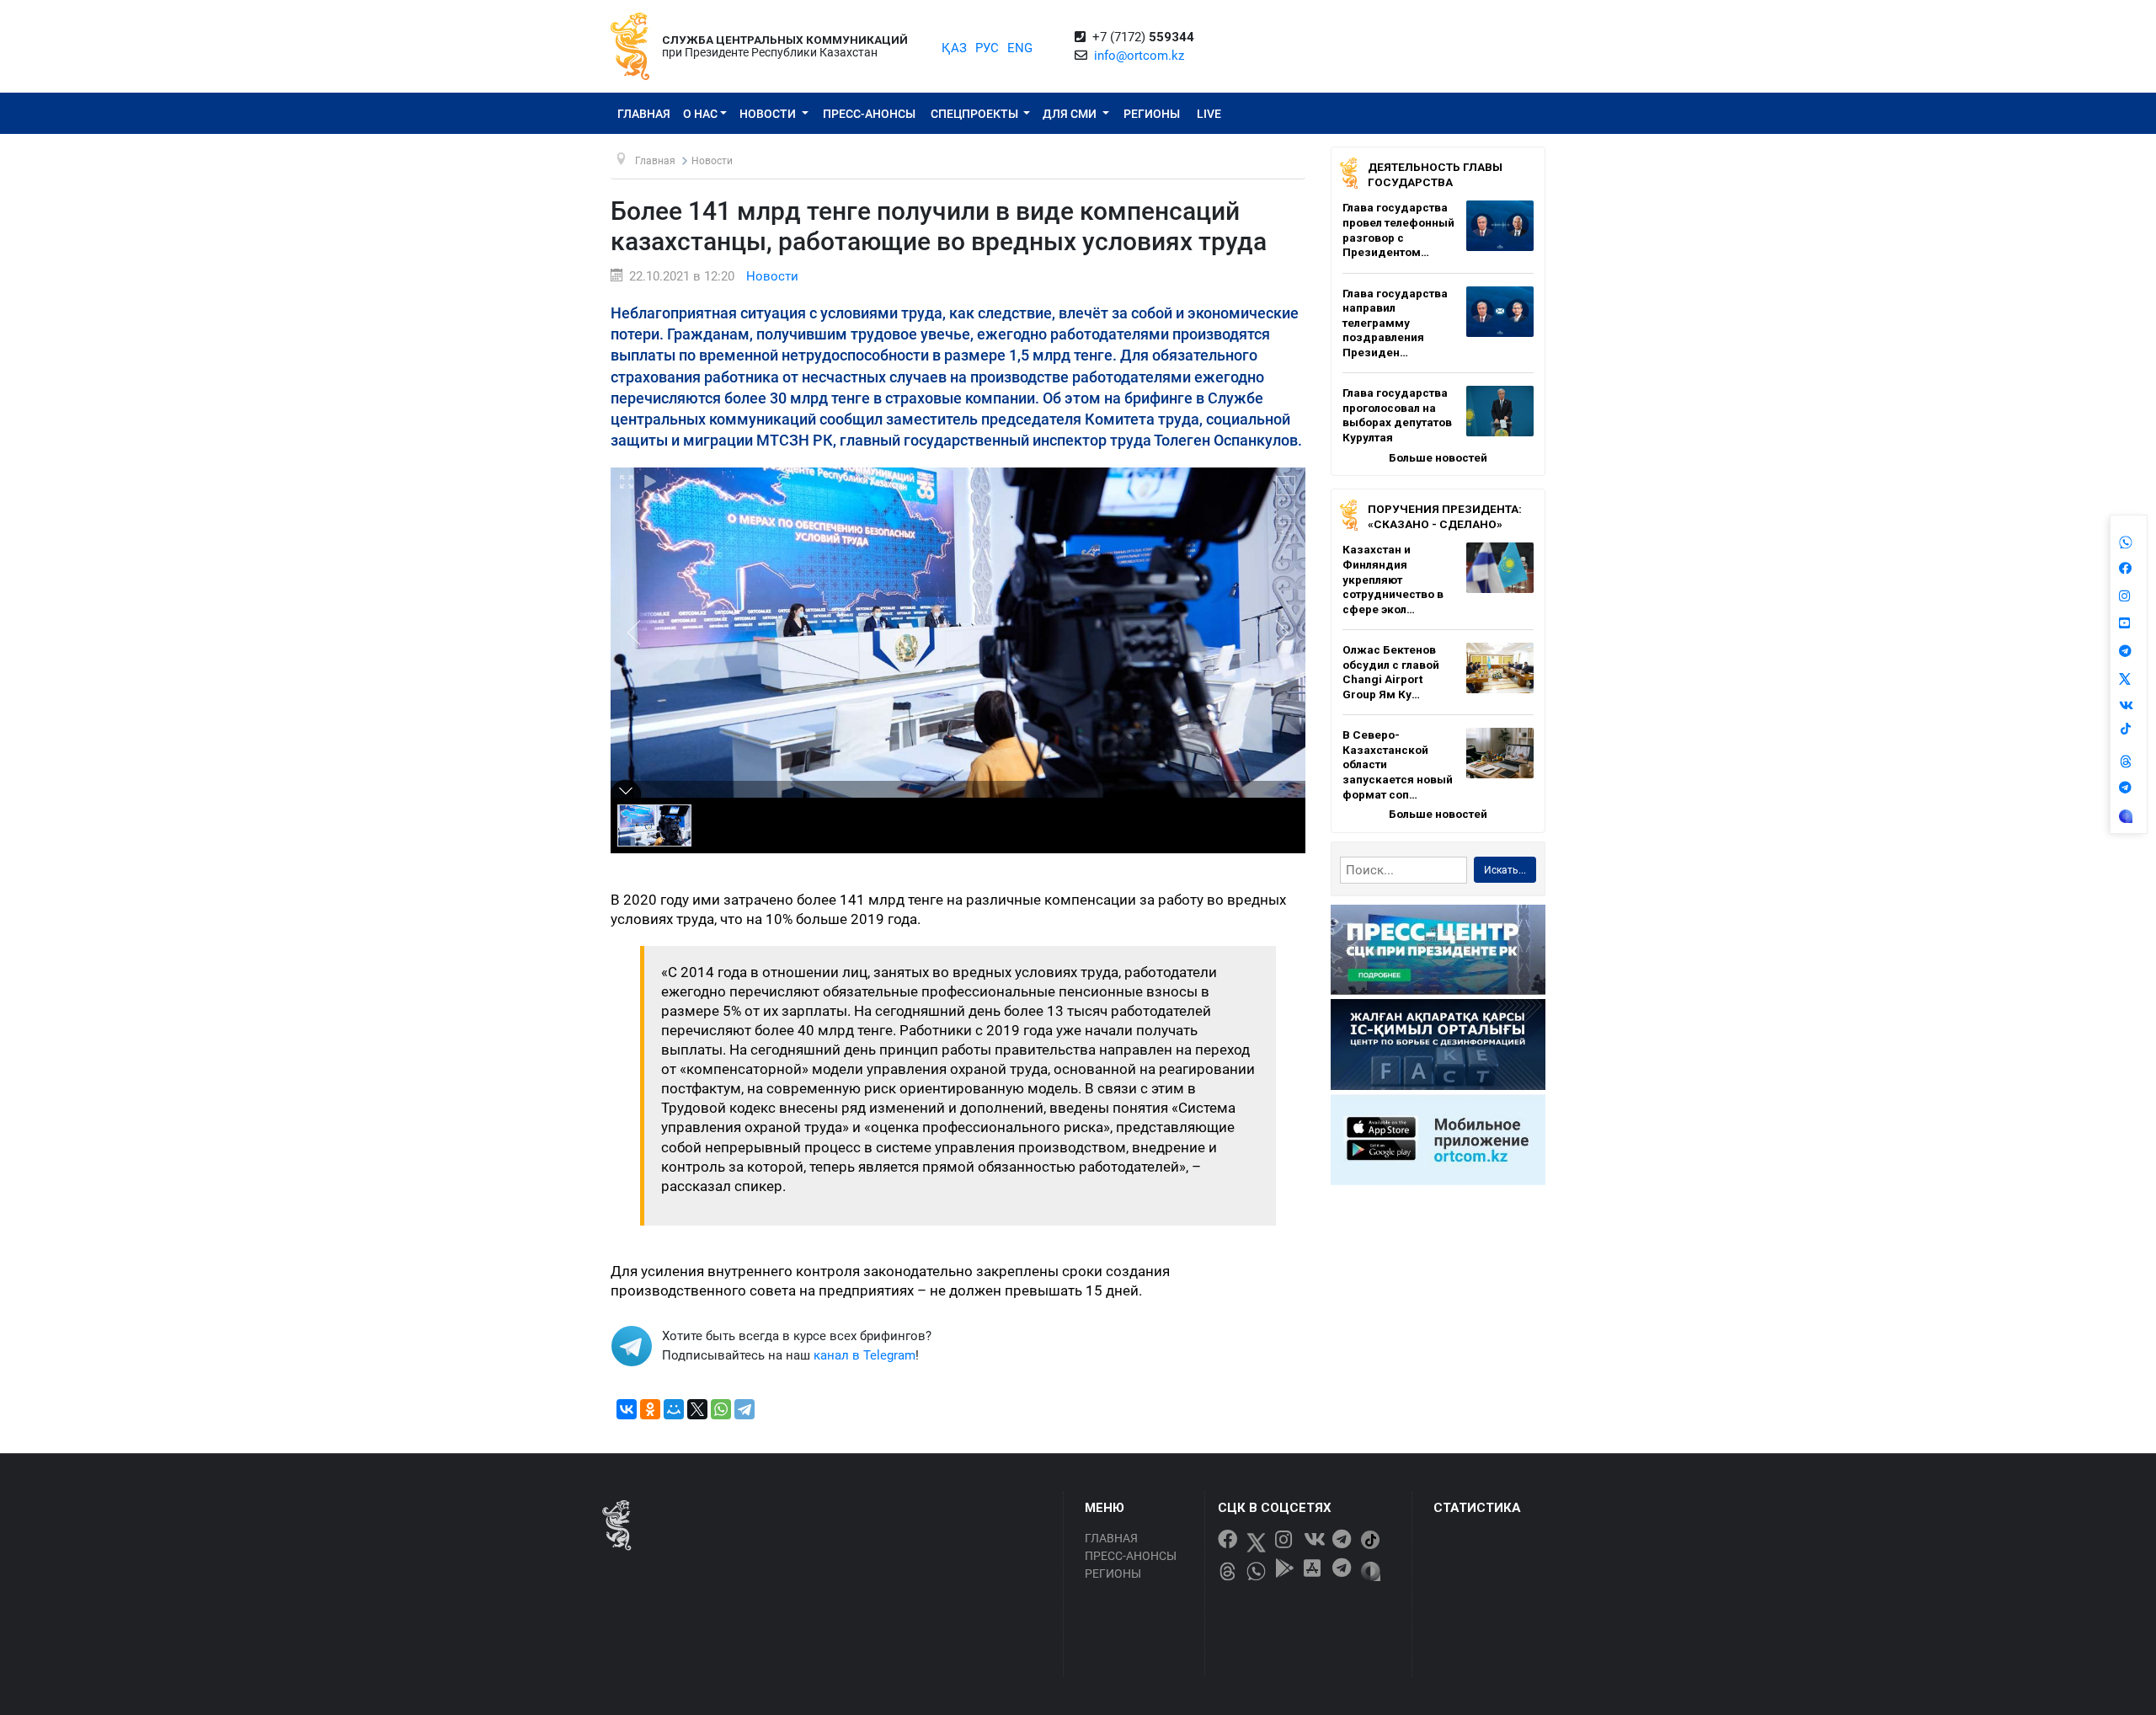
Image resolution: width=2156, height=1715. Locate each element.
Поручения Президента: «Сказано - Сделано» (1445, 516)
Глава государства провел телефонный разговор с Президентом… (1398, 230)
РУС (987, 48)
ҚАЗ (954, 48)
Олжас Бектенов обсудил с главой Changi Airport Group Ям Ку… (1391, 672)
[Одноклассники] (650, 1409)
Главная (644, 114)
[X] (697, 1409)
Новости (769, 114)
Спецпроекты (976, 114)
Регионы (1152, 114)
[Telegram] (744, 1409)
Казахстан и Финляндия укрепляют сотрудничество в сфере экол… (1393, 579)
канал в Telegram (865, 1355)
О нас (700, 114)
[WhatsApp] (721, 1409)
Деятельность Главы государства (1435, 174)
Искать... (1505, 870)
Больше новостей (1438, 457)
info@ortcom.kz (1139, 56)
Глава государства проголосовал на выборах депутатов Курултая (1397, 415)
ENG (1020, 48)
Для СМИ (1071, 114)
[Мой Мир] (674, 1409)
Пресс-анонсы (869, 114)
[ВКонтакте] (627, 1409)
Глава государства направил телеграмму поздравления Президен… (1395, 323)
